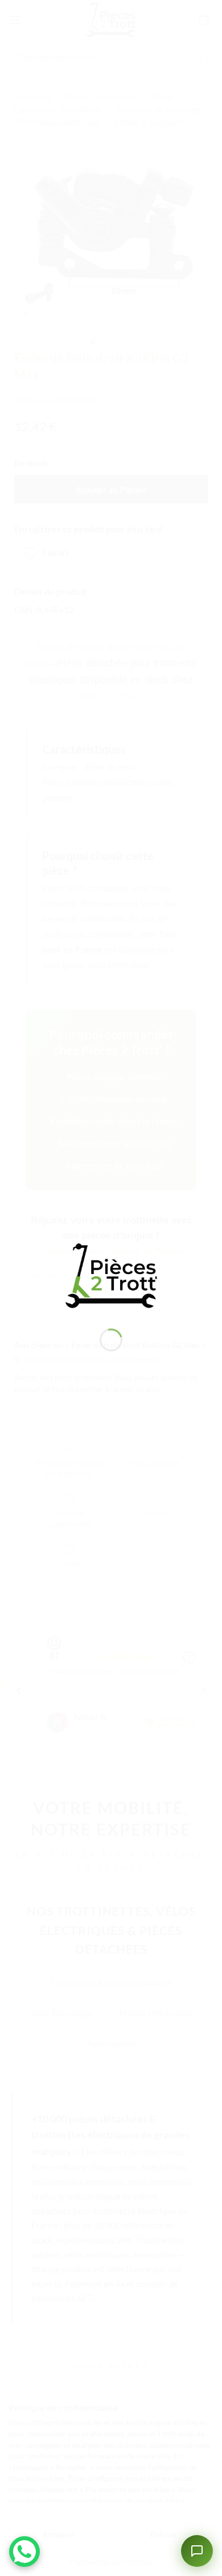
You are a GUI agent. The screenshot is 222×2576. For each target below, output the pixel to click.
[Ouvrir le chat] (197, 2551)
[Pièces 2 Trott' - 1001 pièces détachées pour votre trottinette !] (111, 1274)
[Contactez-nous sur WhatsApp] (24, 2552)
